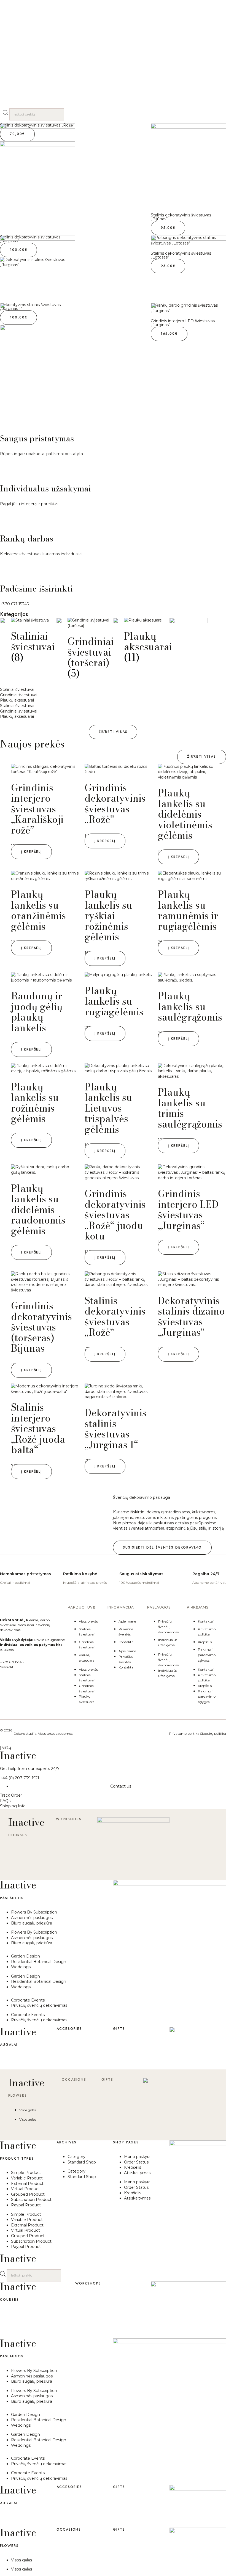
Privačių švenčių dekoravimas (168, 1627)
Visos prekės (88, 1621)
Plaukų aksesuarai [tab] (17, 700)
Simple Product (26, 2173)
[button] (113, 732)
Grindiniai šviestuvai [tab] (19, 695)
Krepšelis (205, 1642)
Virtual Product (25, 2189)
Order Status (136, 2162)
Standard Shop (82, 2162)
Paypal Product (26, 2205)
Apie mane (127, 1621)
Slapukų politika (213, 1734)
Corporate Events (28, 2000)
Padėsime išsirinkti (36, 589)
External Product (27, 2184)
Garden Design (25, 1956)
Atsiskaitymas (137, 2173)
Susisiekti (7, 1667)
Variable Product (27, 2178)
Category (76, 2157)
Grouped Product (28, 2194)
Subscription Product (31, 2200)
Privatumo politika (184, 1734)
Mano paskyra (137, 2157)
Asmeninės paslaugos (32, 1918)
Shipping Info (13, 1806)
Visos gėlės (28, 2110)
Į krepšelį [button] (31, 852)
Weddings (21, 1967)
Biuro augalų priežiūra (32, 1923)
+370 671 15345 (14, 604)
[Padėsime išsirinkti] (7, 568)
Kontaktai (126, 1642)
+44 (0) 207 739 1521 (20, 1778)
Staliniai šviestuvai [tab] (17, 689)
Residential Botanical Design (39, 1962)
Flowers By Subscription (34, 1912)
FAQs (5, 1801)
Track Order (11, 1795)
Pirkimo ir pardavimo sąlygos (207, 1655)
